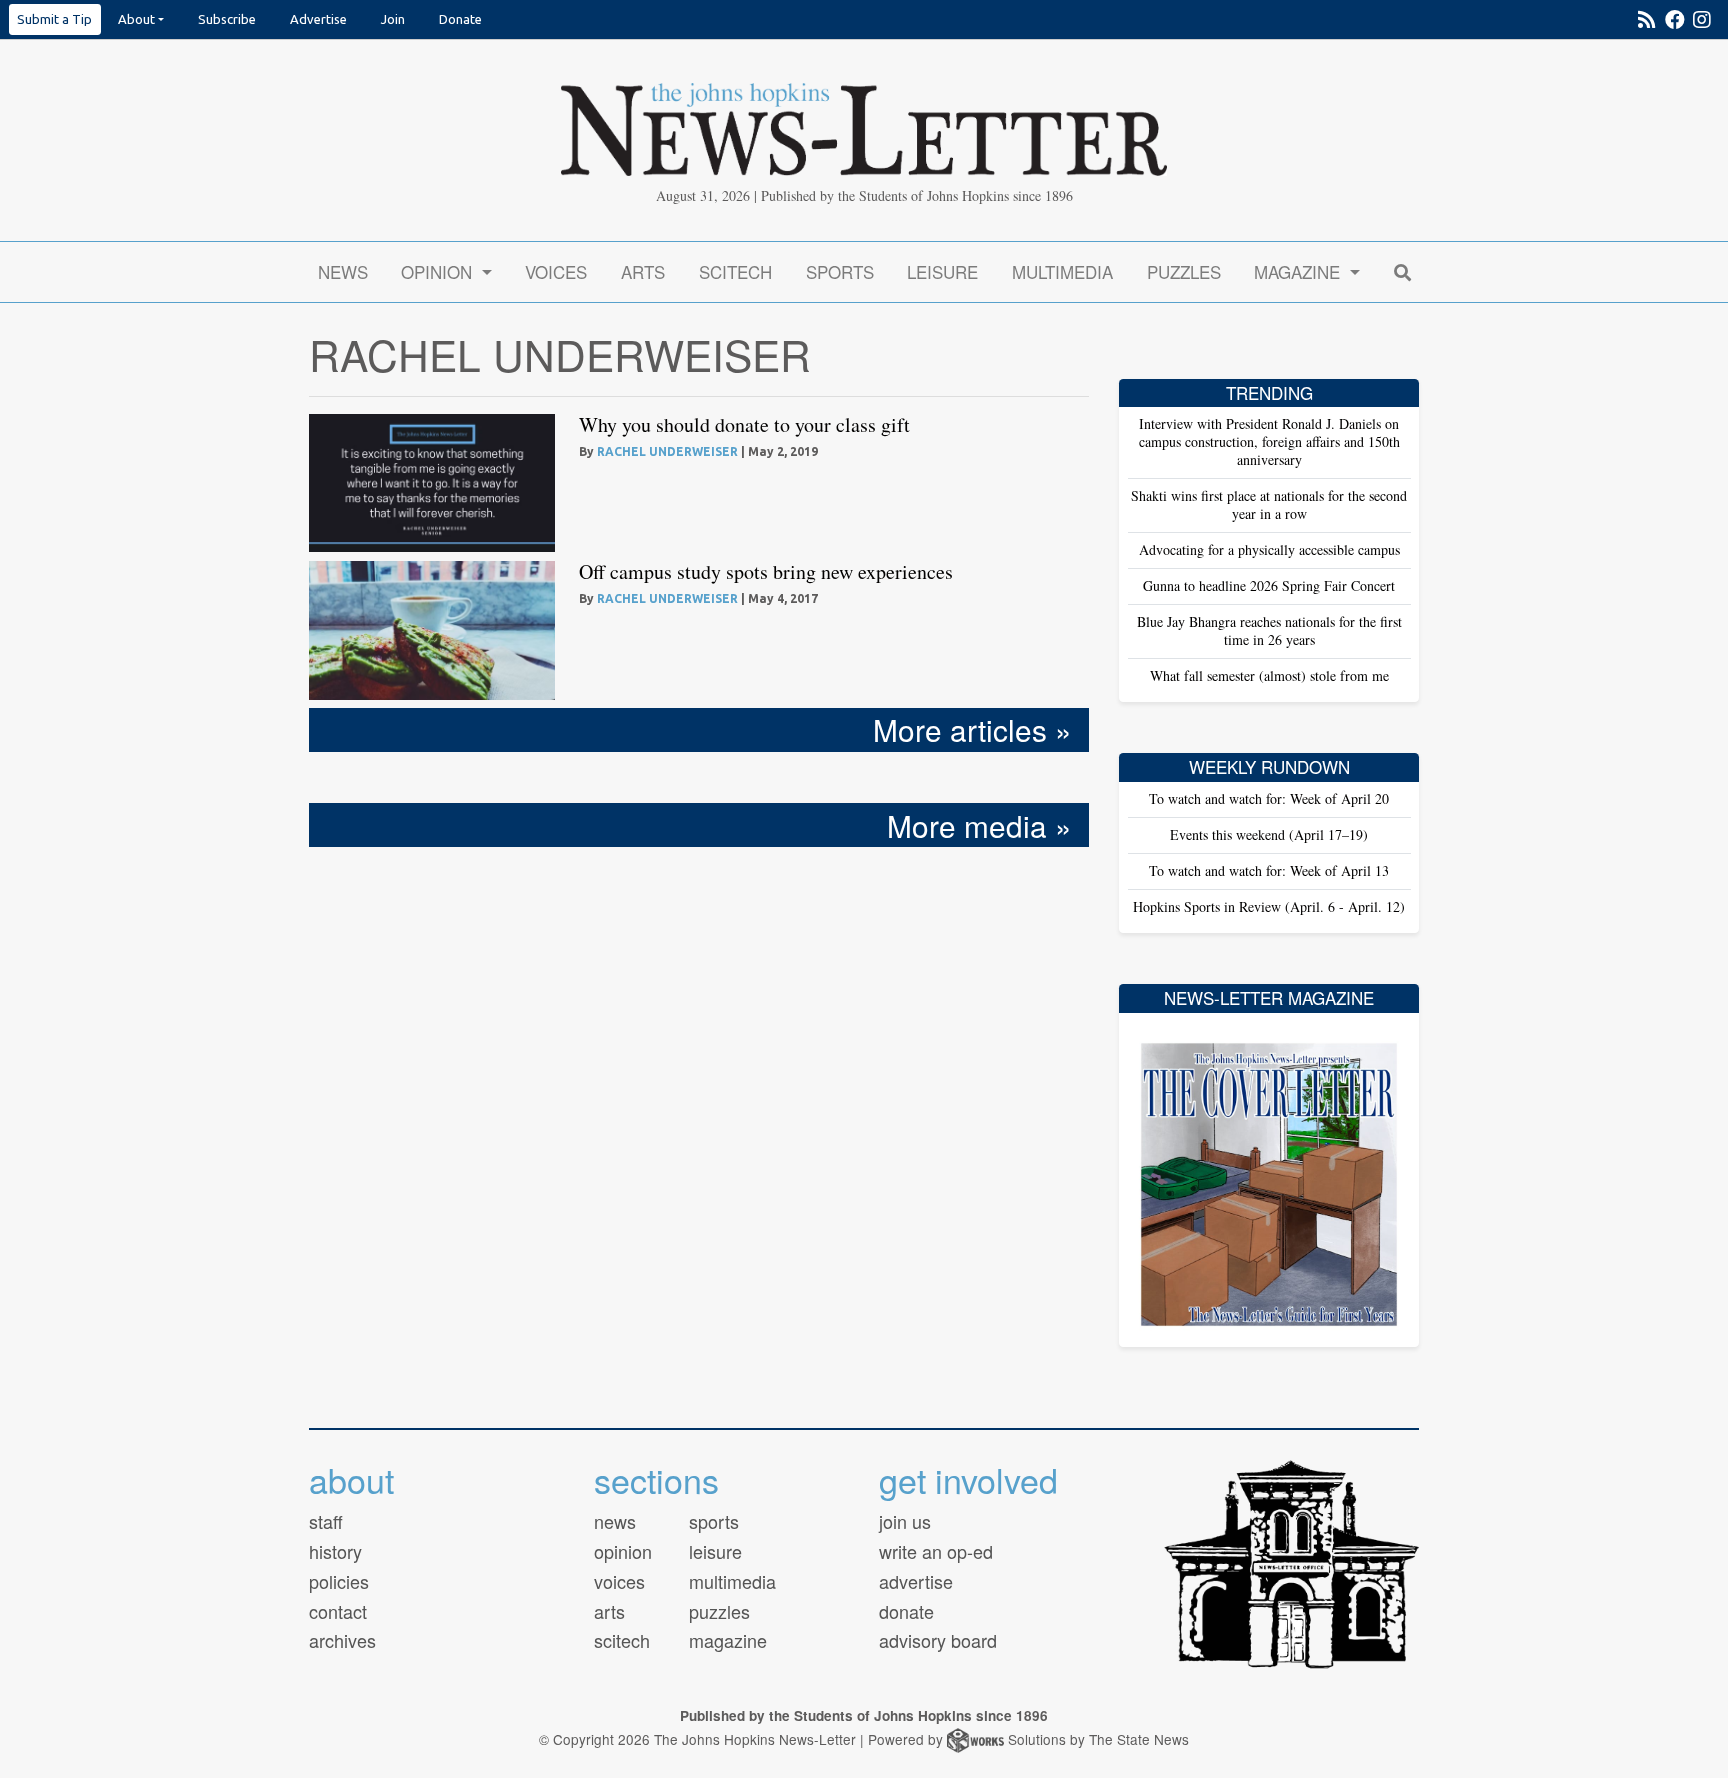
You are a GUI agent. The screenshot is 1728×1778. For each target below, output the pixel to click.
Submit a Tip (54, 19)
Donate (460, 19)
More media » (979, 825)
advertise (916, 1581)
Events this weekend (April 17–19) (1269, 834)
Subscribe (227, 19)
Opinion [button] (439, 271)
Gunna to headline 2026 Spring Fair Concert (1269, 585)
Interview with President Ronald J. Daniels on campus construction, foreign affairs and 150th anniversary (1269, 441)
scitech (622, 1640)
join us (905, 1521)
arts (609, 1611)
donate (906, 1611)
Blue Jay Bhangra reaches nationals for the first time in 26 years (1269, 630)
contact (338, 1611)
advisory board (938, 1640)
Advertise (318, 19)
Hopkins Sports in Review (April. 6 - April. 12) (1269, 906)
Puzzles (1184, 271)
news (615, 1521)
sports (714, 1521)
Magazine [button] (1299, 271)
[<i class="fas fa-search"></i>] (1402, 271)
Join (393, 19)
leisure (715, 1551)
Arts (643, 271)
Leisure (942, 271)
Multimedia (1062, 271)
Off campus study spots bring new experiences (766, 571)
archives (342, 1640)
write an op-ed (936, 1551)
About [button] (136, 19)
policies (339, 1581)
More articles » (972, 729)
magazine (728, 1640)
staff (326, 1521)
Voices (556, 271)
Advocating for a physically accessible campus (1269, 549)
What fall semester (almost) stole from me (1269, 675)
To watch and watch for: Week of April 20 (1269, 798)
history (335, 1551)
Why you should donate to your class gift (744, 424)
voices (619, 1581)
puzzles (719, 1611)
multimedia (732, 1581)
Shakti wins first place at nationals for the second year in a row (1269, 504)
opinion (623, 1551)
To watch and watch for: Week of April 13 (1269, 870)
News (343, 271)
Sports (840, 271)
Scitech (735, 271)
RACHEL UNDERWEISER (667, 451)
